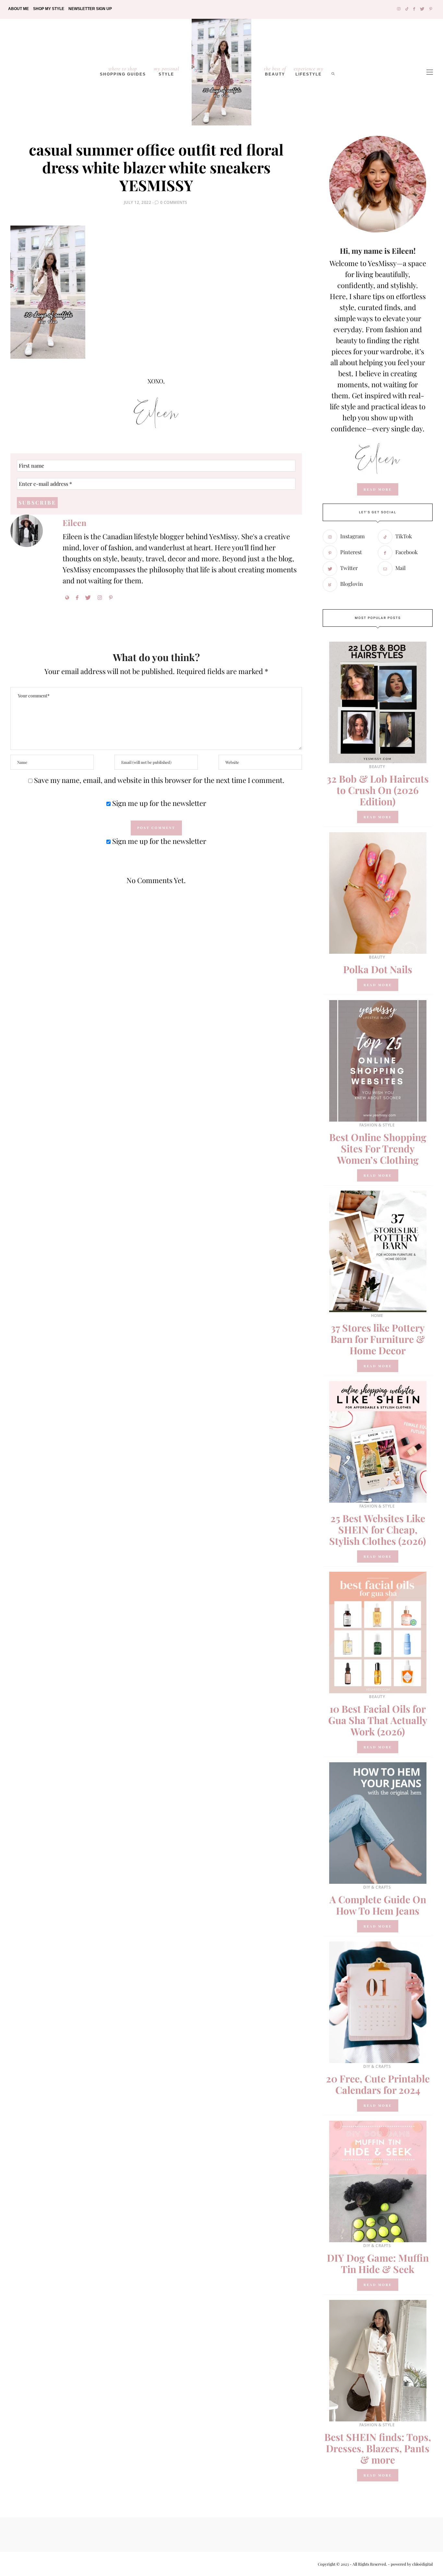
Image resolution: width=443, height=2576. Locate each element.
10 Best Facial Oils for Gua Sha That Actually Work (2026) (378, 1720)
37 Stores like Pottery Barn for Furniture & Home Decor (378, 1339)
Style (167, 71)
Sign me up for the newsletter (158, 803)
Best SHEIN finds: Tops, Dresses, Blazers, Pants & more (378, 2448)
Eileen (74, 523)
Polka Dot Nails (378, 969)
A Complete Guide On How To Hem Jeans (378, 1905)
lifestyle (309, 71)
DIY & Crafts (377, 1887)
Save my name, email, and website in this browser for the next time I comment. (159, 780)
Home (377, 1316)
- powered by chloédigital (410, 2564)
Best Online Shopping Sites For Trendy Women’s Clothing (378, 1148)
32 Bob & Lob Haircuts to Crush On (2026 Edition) (378, 790)
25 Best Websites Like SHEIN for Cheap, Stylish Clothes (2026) (378, 1530)
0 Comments (174, 202)
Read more (378, 817)
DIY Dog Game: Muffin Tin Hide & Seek (378, 2263)
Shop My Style (49, 9)
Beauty (275, 71)
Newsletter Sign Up (90, 9)
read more (378, 489)
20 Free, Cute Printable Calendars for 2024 (378, 2084)
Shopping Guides (123, 71)
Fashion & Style (377, 1125)
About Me (18, 9)
